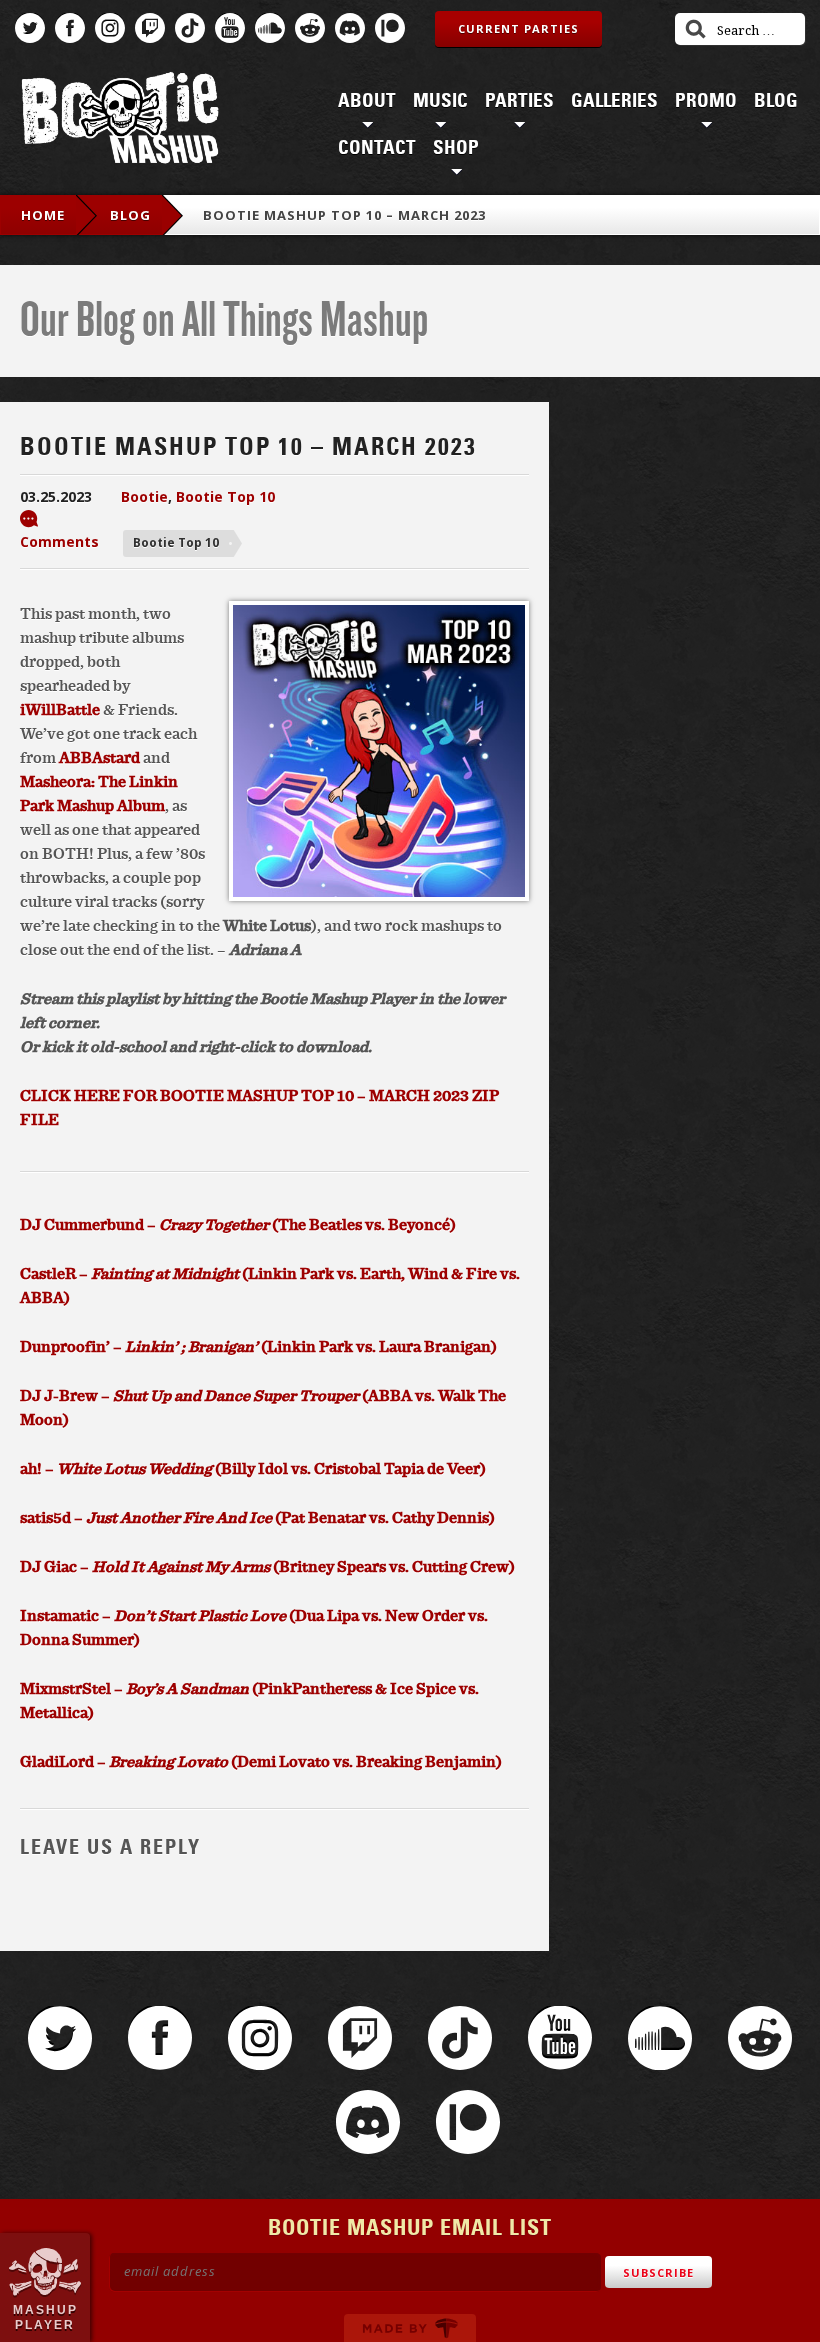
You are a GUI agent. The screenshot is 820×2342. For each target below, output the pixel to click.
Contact (377, 148)
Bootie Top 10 (225, 496)
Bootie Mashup (120, 121)
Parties (519, 101)
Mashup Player (45, 2317)
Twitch (150, 28)
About (367, 101)
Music (440, 101)
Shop (456, 148)
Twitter (30, 28)
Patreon (390, 28)
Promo (706, 101)
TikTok (190, 28)
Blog (776, 101)
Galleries (614, 101)
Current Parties (518, 28)
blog (130, 215)
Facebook (70, 28)
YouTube (230, 28)
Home (43, 215)
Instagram (110, 28)
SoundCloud (270, 28)
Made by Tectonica (410, 2328)
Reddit (310, 28)
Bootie (144, 496)
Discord (350, 28)
